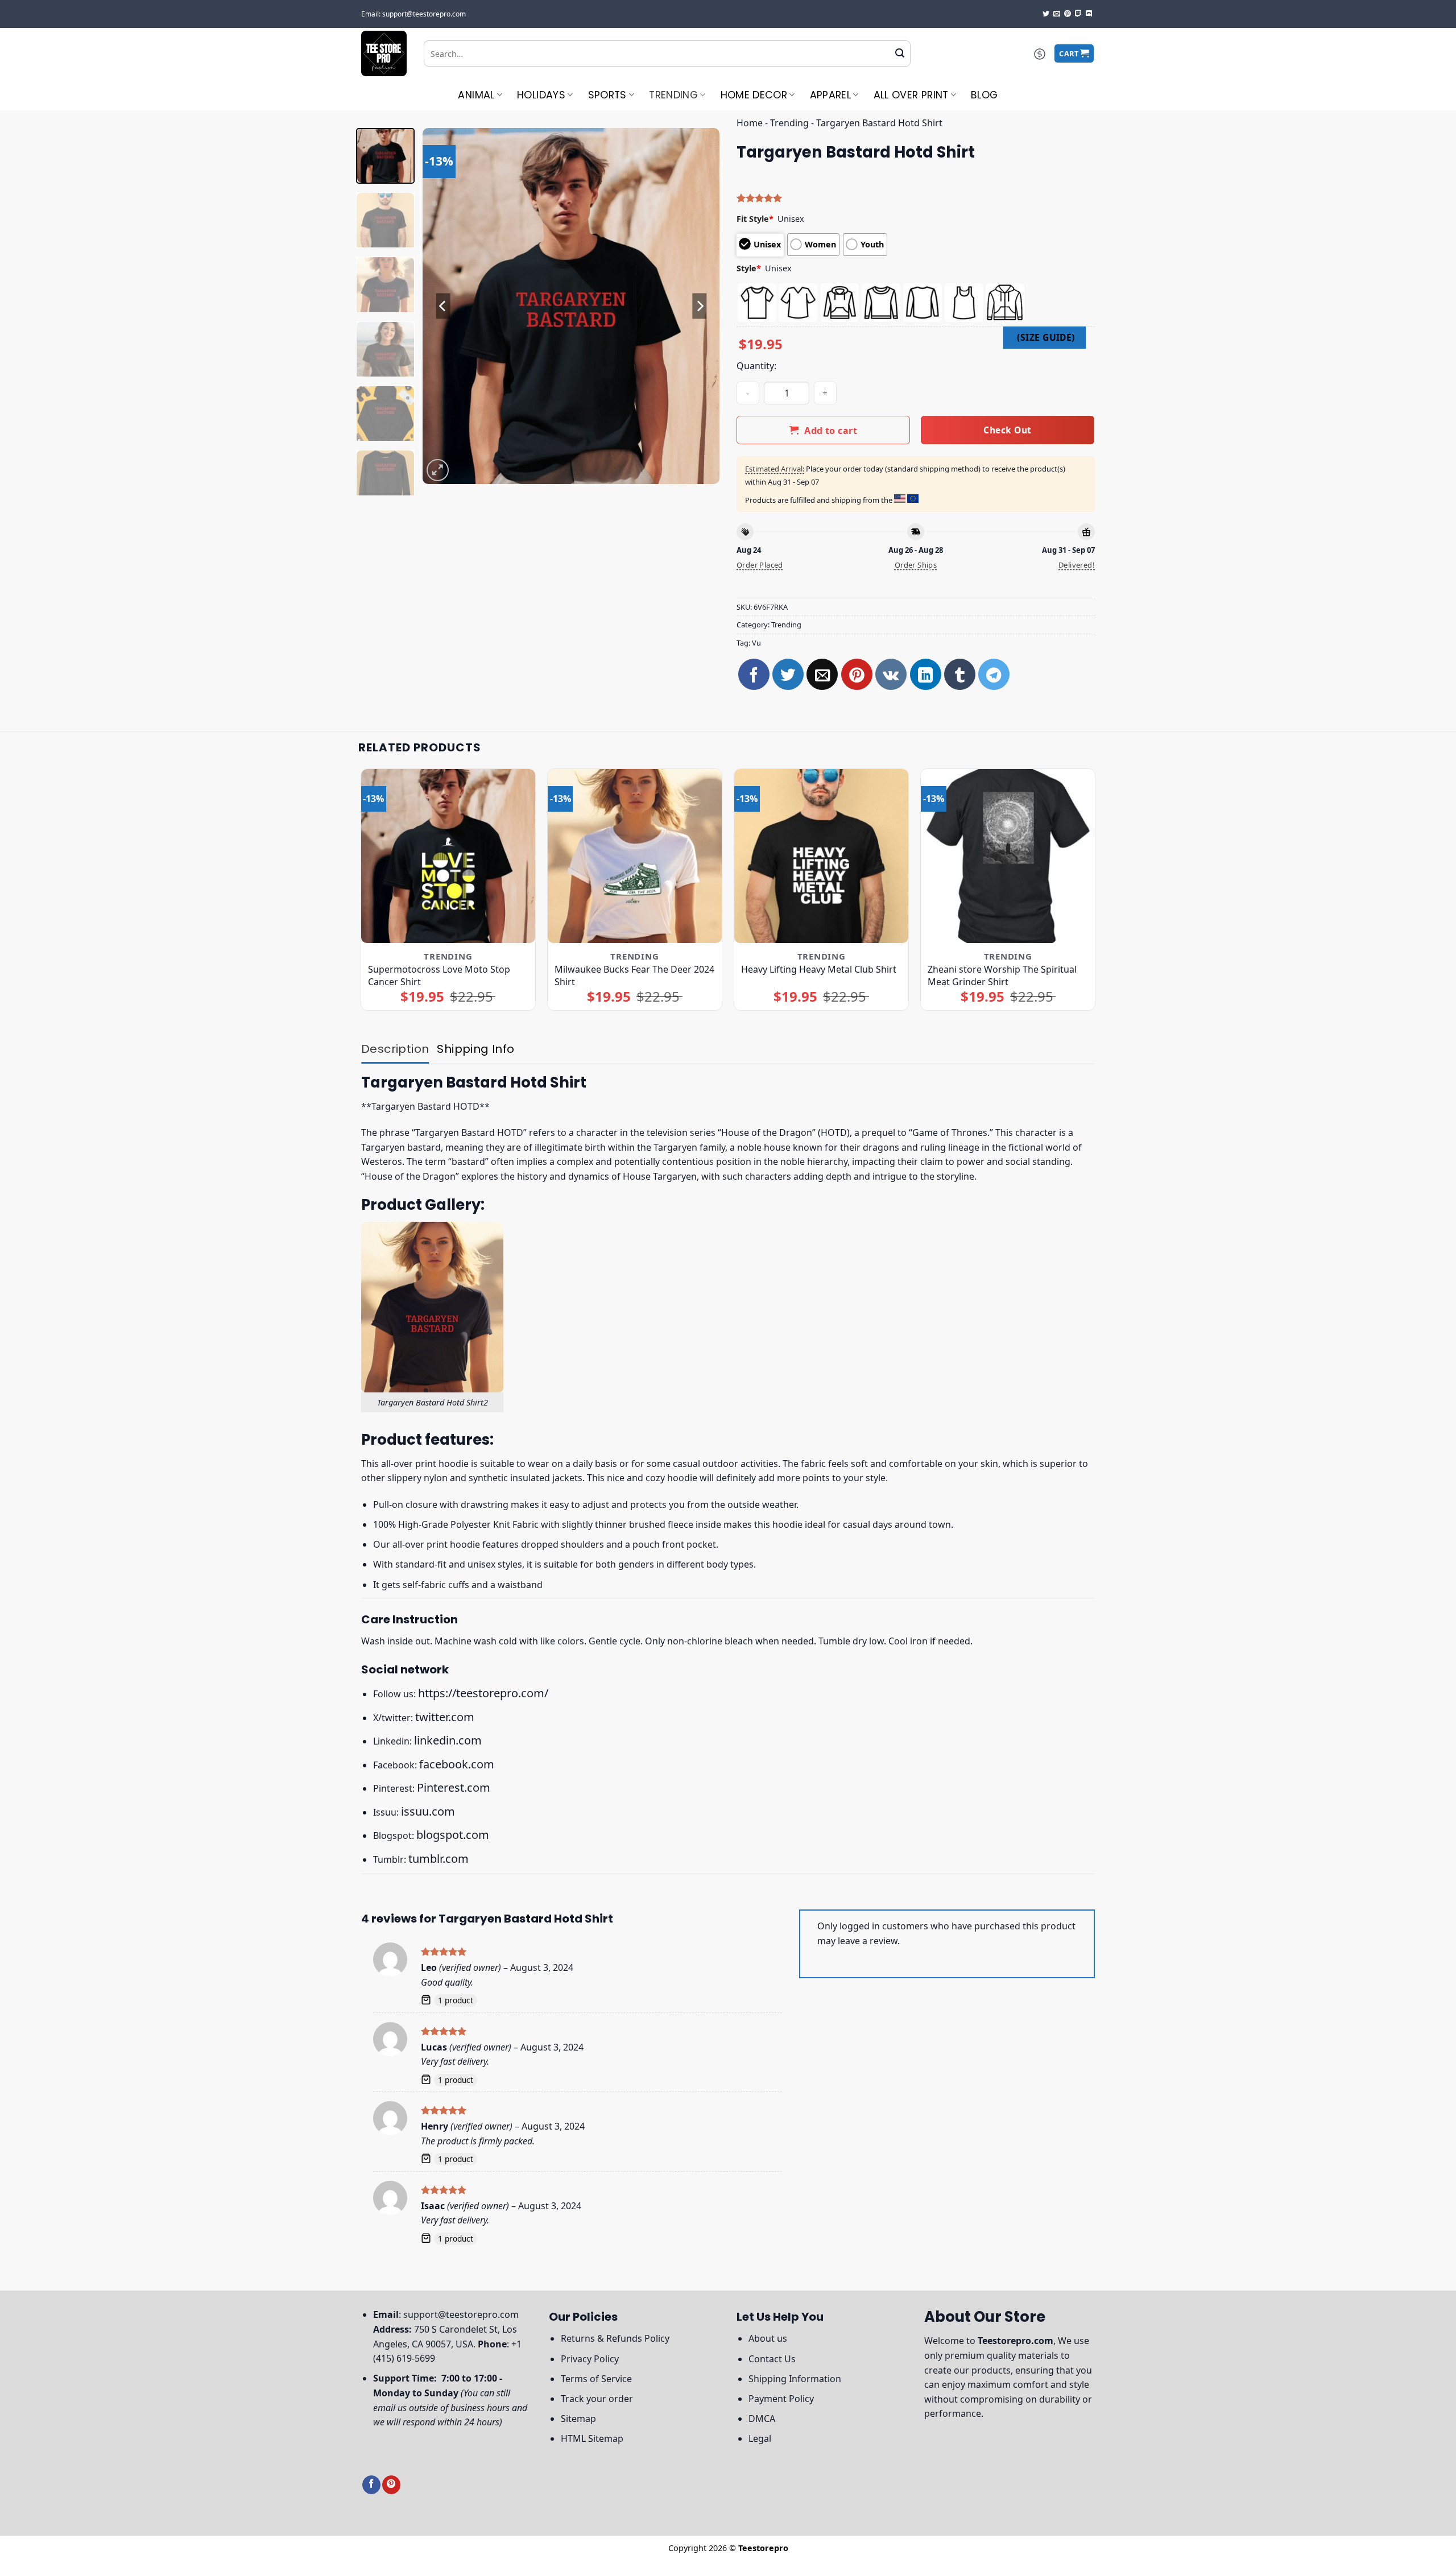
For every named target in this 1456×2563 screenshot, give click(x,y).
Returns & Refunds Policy (615, 2338)
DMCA (762, 2419)
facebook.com (457, 1764)
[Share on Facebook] (754, 674)
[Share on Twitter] (788, 674)
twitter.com (445, 1717)
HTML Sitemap (592, 2438)
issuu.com (428, 1811)
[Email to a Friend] (822, 674)
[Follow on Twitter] (1046, 14)
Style (749, 268)
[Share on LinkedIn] (926, 674)
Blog (984, 95)
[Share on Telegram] (994, 674)
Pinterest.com (454, 1787)
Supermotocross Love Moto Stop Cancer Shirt (439, 975)
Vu (756, 643)
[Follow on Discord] (1089, 14)
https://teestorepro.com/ (483, 1693)
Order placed (760, 565)
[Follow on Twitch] (1078, 14)
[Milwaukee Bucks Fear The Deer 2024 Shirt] (635, 856)
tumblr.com (439, 1859)
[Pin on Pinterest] (857, 674)
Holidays (541, 95)
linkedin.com (448, 1740)
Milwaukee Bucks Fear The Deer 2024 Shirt (634, 975)
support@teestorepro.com (461, 2314)
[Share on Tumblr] (960, 674)
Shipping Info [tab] (475, 1049)
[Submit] (900, 53)
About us (768, 2338)
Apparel (830, 95)
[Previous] (443, 306)
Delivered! (1077, 565)
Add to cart (831, 431)
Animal (476, 95)
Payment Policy (781, 2399)
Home (750, 123)
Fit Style (755, 219)
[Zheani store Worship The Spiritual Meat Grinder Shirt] (1008, 856)
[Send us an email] (1057, 14)
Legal (760, 2438)
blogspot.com (453, 1835)
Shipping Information (795, 2379)
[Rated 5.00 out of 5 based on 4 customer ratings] (916, 198)
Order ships (916, 565)
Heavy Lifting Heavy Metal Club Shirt (819, 969)
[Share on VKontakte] (891, 674)
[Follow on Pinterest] (1068, 14)
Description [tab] (395, 1049)
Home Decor (754, 95)
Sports (607, 95)
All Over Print (911, 95)
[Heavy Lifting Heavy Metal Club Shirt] (822, 856)
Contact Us (772, 2359)
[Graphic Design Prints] (384, 53)
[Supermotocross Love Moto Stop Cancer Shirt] (448, 856)
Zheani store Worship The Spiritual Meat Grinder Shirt (1002, 975)
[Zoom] (438, 470)
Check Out (1007, 430)
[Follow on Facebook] (371, 2485)
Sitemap (578, 2419)
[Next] (700, 306)
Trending (673, 95)
